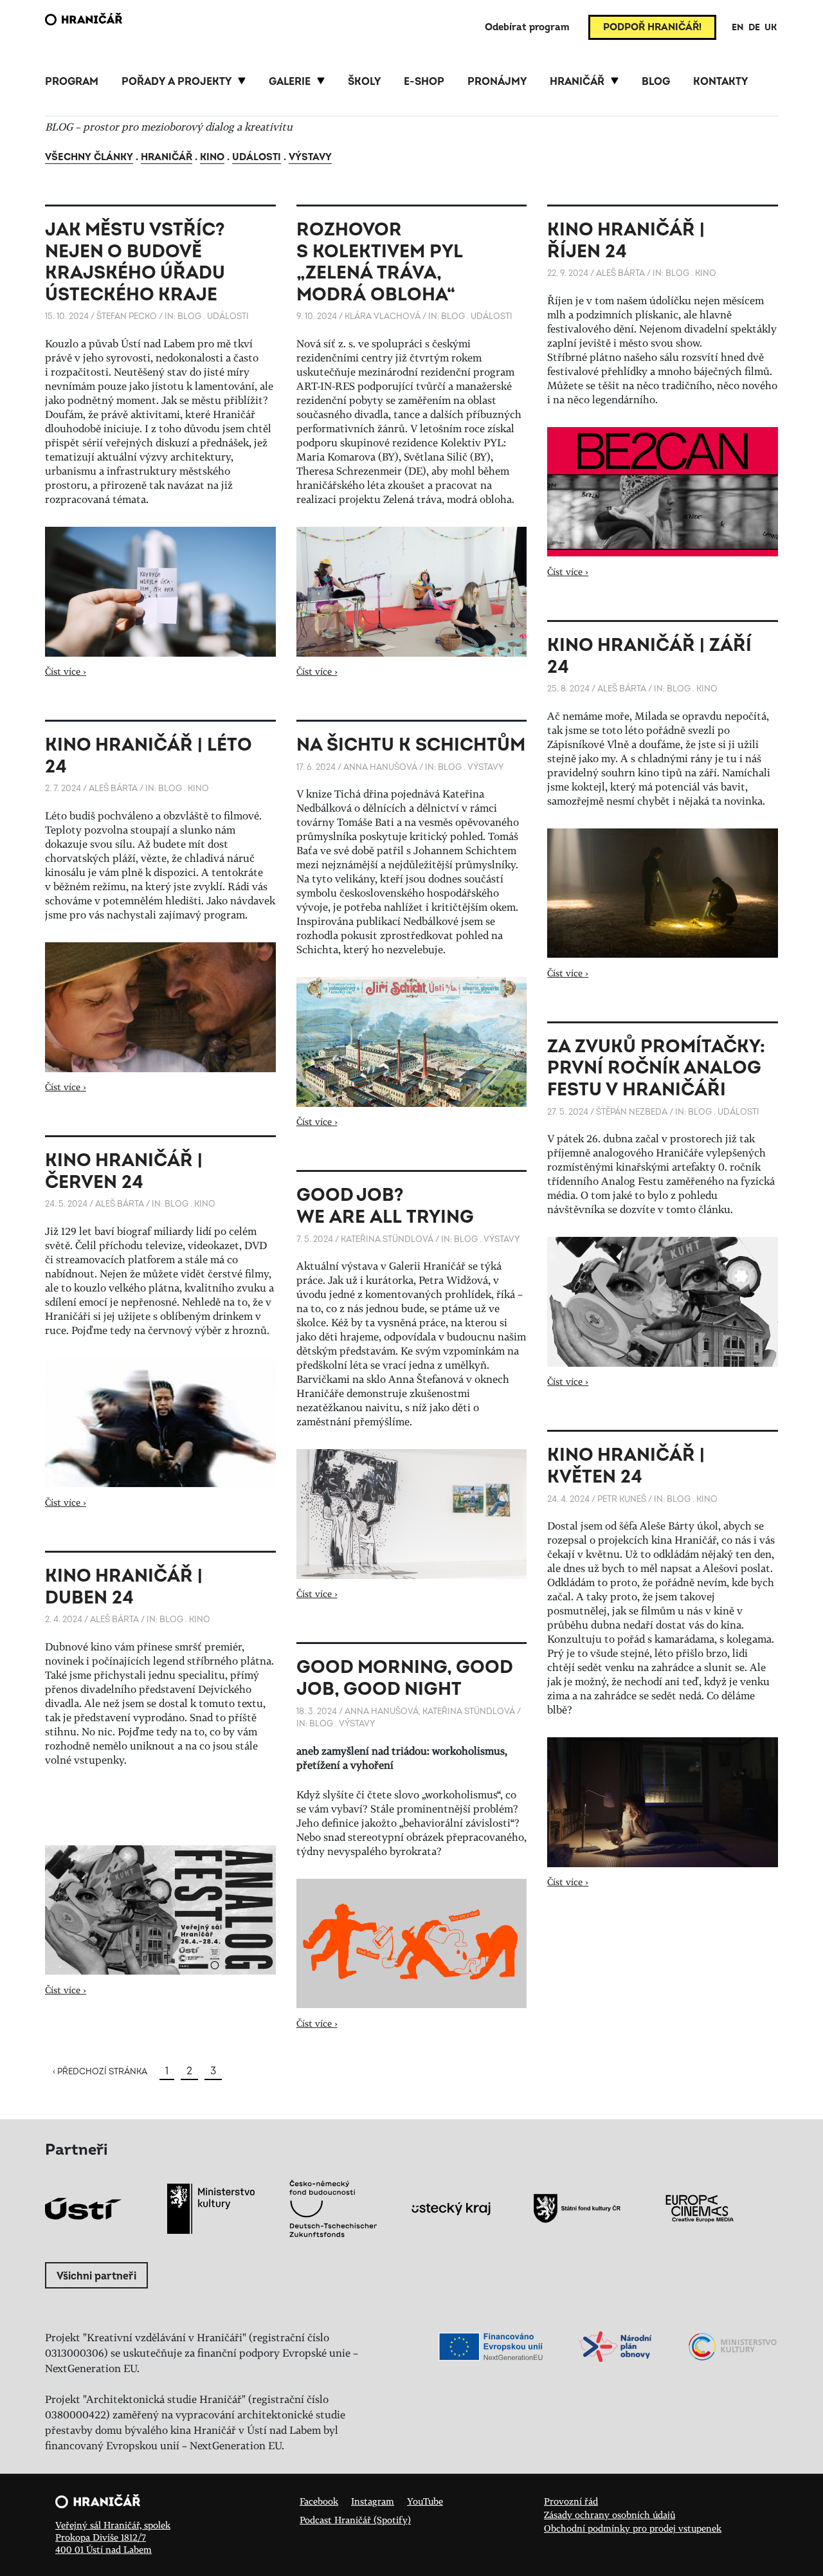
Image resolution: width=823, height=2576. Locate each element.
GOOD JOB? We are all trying (385, 1206)
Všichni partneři (96, 2276)
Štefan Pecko (127, 316)
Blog (189, 316)
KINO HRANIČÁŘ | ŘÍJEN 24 (626, 241)
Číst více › (66, 671)
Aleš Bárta (620, 273)
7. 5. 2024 (315, 1239)
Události (257, 157)
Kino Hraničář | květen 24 (626, 1466)
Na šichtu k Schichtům (411, 745)
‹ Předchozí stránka (100, 2072)
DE (754, 27)
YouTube (425, 2501)
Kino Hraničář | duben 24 (124, 1587)
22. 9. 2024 (568, 273)
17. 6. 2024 (316, 767)
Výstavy (310, 157)
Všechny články (89, 157)
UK (771, 27)
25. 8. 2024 (568, 689)
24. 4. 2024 (568, 1499)
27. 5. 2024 (568, 1112)
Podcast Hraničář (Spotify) (355, 2520)
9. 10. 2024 (317, 316)
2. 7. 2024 (63, 789)
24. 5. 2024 (66, 1204)
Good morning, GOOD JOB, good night (404, 1678)
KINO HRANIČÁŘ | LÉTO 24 (148, 756)
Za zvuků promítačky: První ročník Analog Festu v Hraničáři (656, 1068)
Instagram (373, 2501)
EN (738, 27)
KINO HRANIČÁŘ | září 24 (649, 656)
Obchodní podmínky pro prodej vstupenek (633, 2528)
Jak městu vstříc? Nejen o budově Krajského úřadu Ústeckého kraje (135, 262)
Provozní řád (571, 2501)
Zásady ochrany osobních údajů (610, 2515)
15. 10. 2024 (67, 316)
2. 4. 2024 (64, 1620)
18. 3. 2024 (317, 1712)
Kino (212, 157)
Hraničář (167, 157)
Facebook (319, 2501)
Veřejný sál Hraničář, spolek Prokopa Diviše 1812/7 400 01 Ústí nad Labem (113, 2537)
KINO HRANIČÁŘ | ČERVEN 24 (124, 1172)
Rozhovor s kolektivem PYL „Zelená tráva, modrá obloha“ (379, 262)
